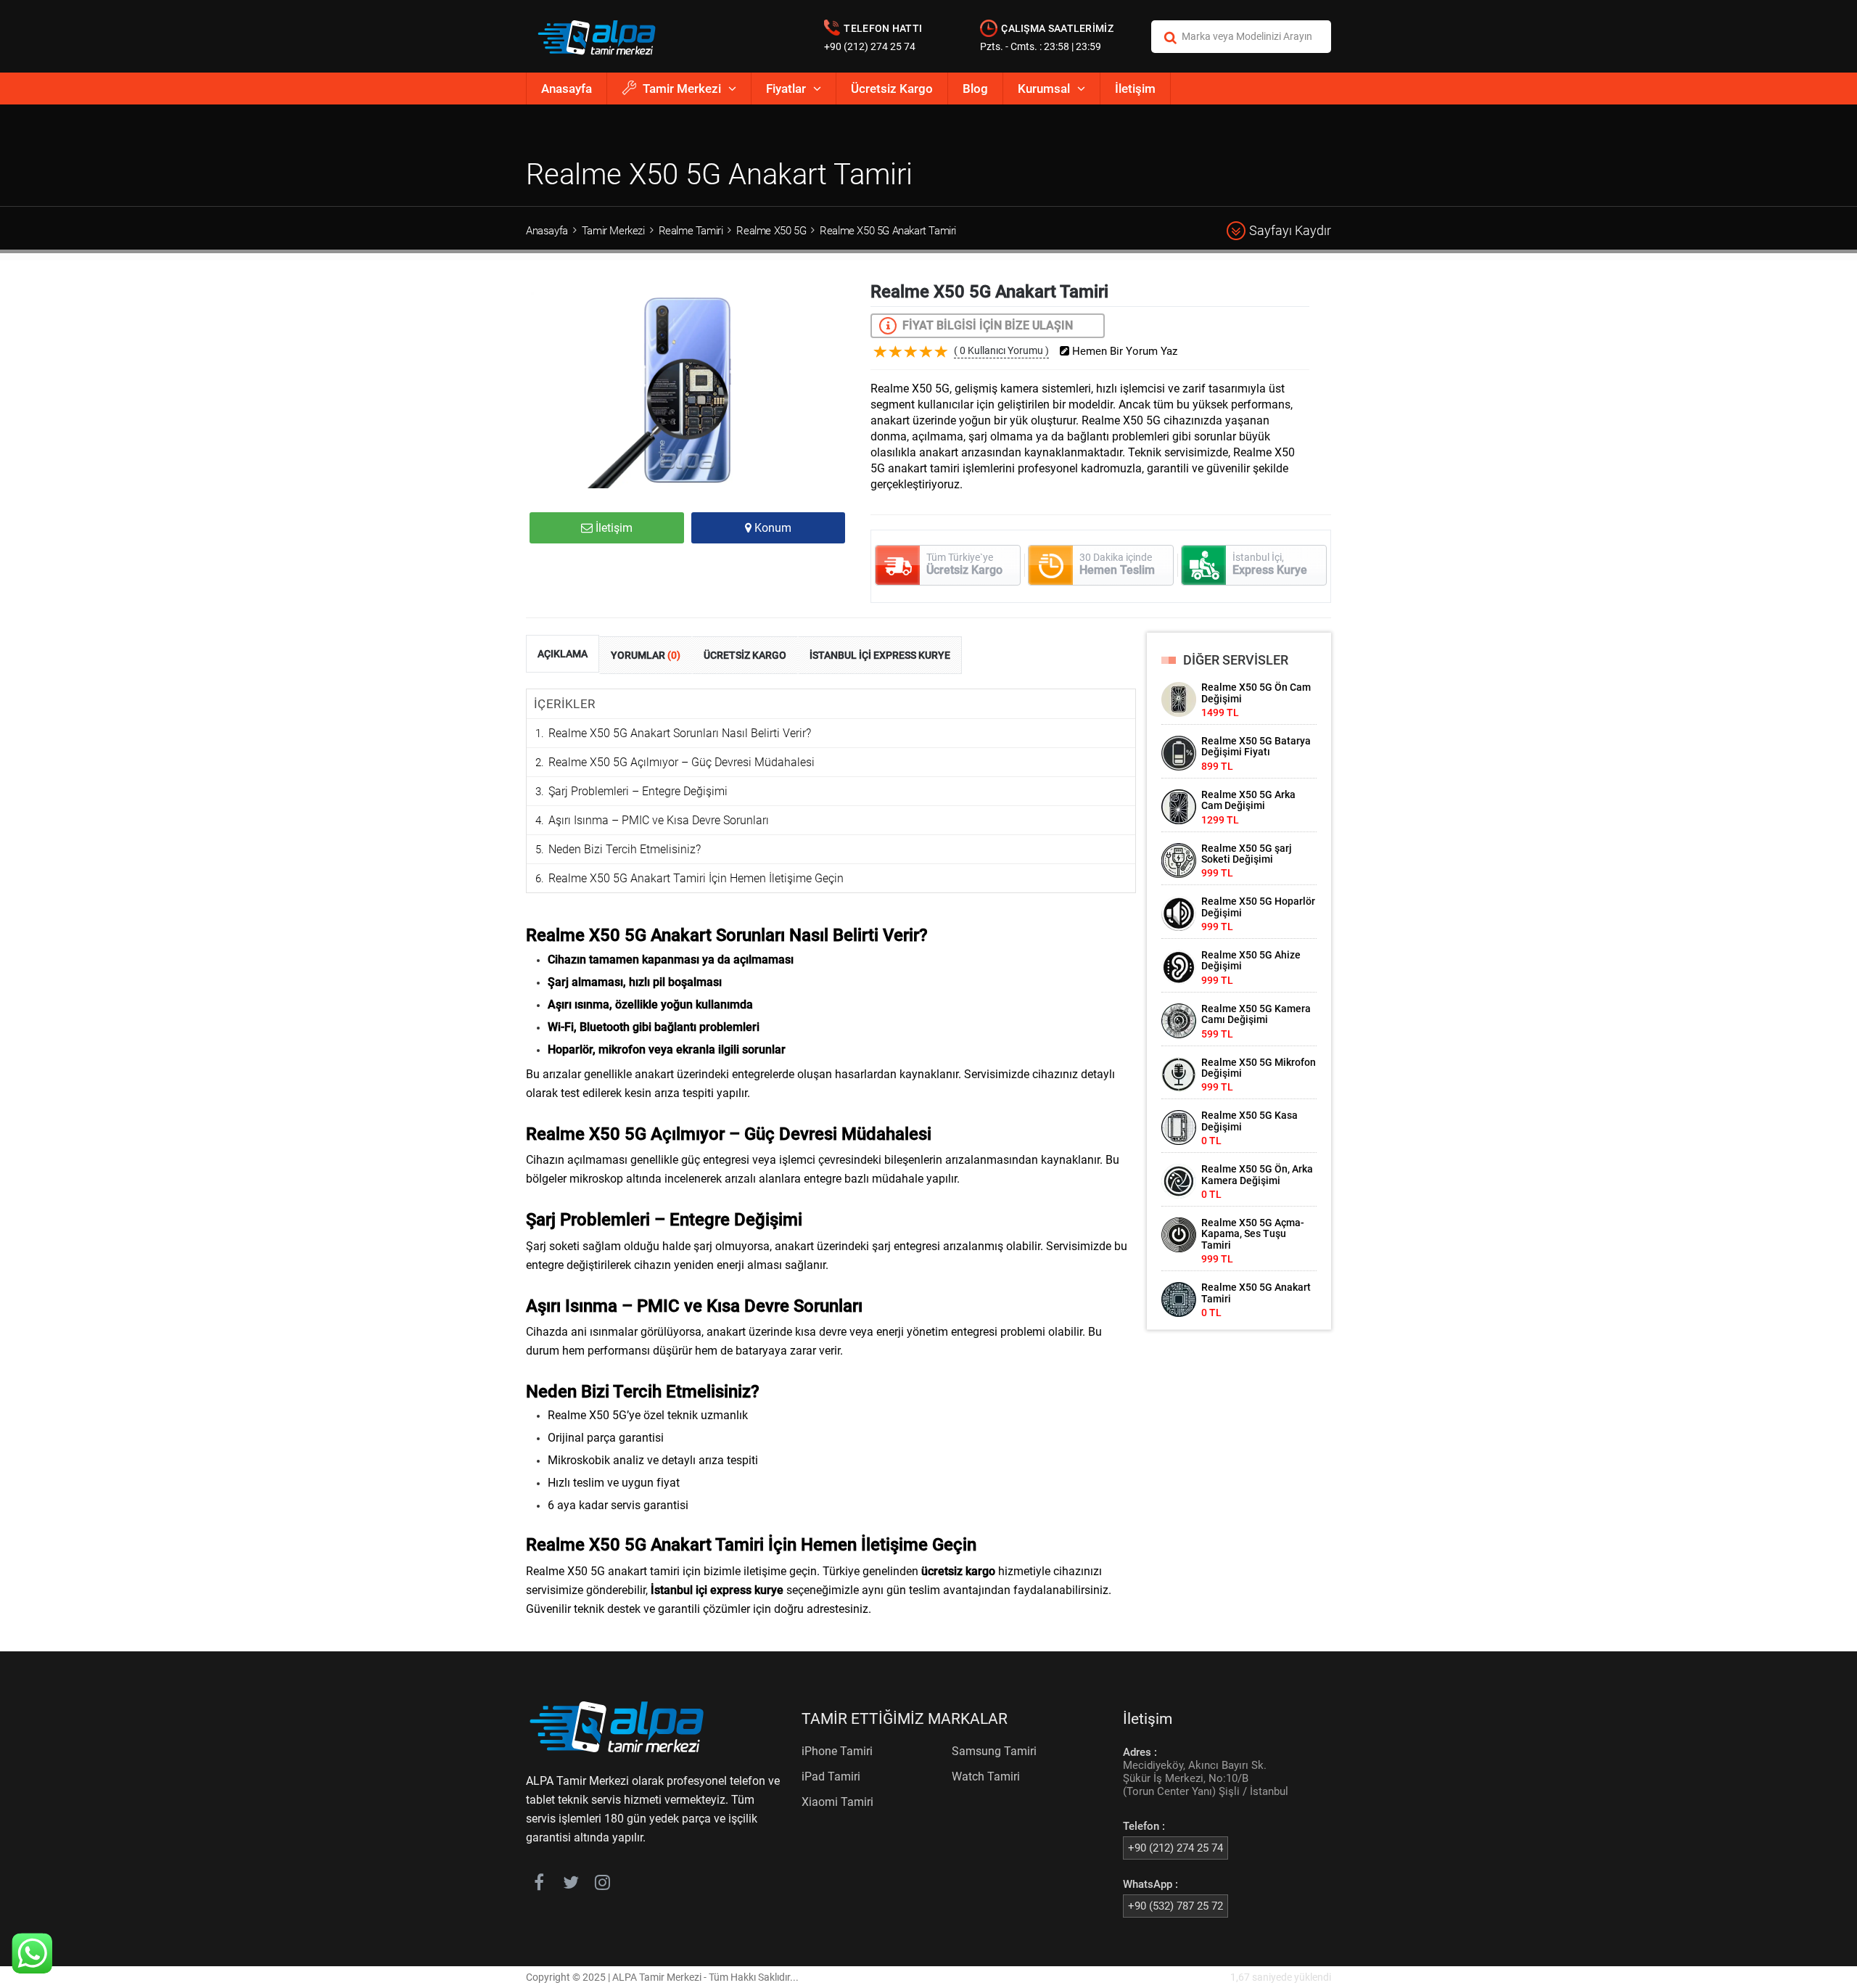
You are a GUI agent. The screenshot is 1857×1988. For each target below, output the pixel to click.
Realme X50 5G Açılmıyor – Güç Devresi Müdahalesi (682, 762)
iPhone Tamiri (837, 1751)
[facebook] (539, 1885)
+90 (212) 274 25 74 (870, 46)
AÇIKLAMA (563, 654)
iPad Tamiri (831, 1777)
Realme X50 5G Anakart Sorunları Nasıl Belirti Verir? (680, 733)
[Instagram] (602, 1885)
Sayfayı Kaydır (1290, 230)
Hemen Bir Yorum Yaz (1123, 352)
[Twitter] (571, 1885)
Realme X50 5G (771, 231)
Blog (975, 89)
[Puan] (942, 363)
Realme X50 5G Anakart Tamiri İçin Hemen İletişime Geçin (696, 878)
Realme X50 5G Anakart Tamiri (888, 231)
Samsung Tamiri (994, 1751)
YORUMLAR (646, 655)
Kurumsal (1044, 89)
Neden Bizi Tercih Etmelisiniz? (625, 849)
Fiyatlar (786, 89)
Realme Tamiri (691, 231)
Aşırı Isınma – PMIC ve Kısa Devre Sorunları (659, 820)
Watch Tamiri (986, 1777)
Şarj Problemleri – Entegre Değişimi (638, 791)
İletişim (1135, 89)
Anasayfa (567, 89)
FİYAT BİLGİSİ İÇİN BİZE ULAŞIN (988, 325)
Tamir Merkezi (682, 89)
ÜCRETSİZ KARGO (745, 655)
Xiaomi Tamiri (837, 1802)
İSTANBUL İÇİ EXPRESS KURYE (880, 655)
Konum (771, 528)
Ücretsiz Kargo (892, 89)
